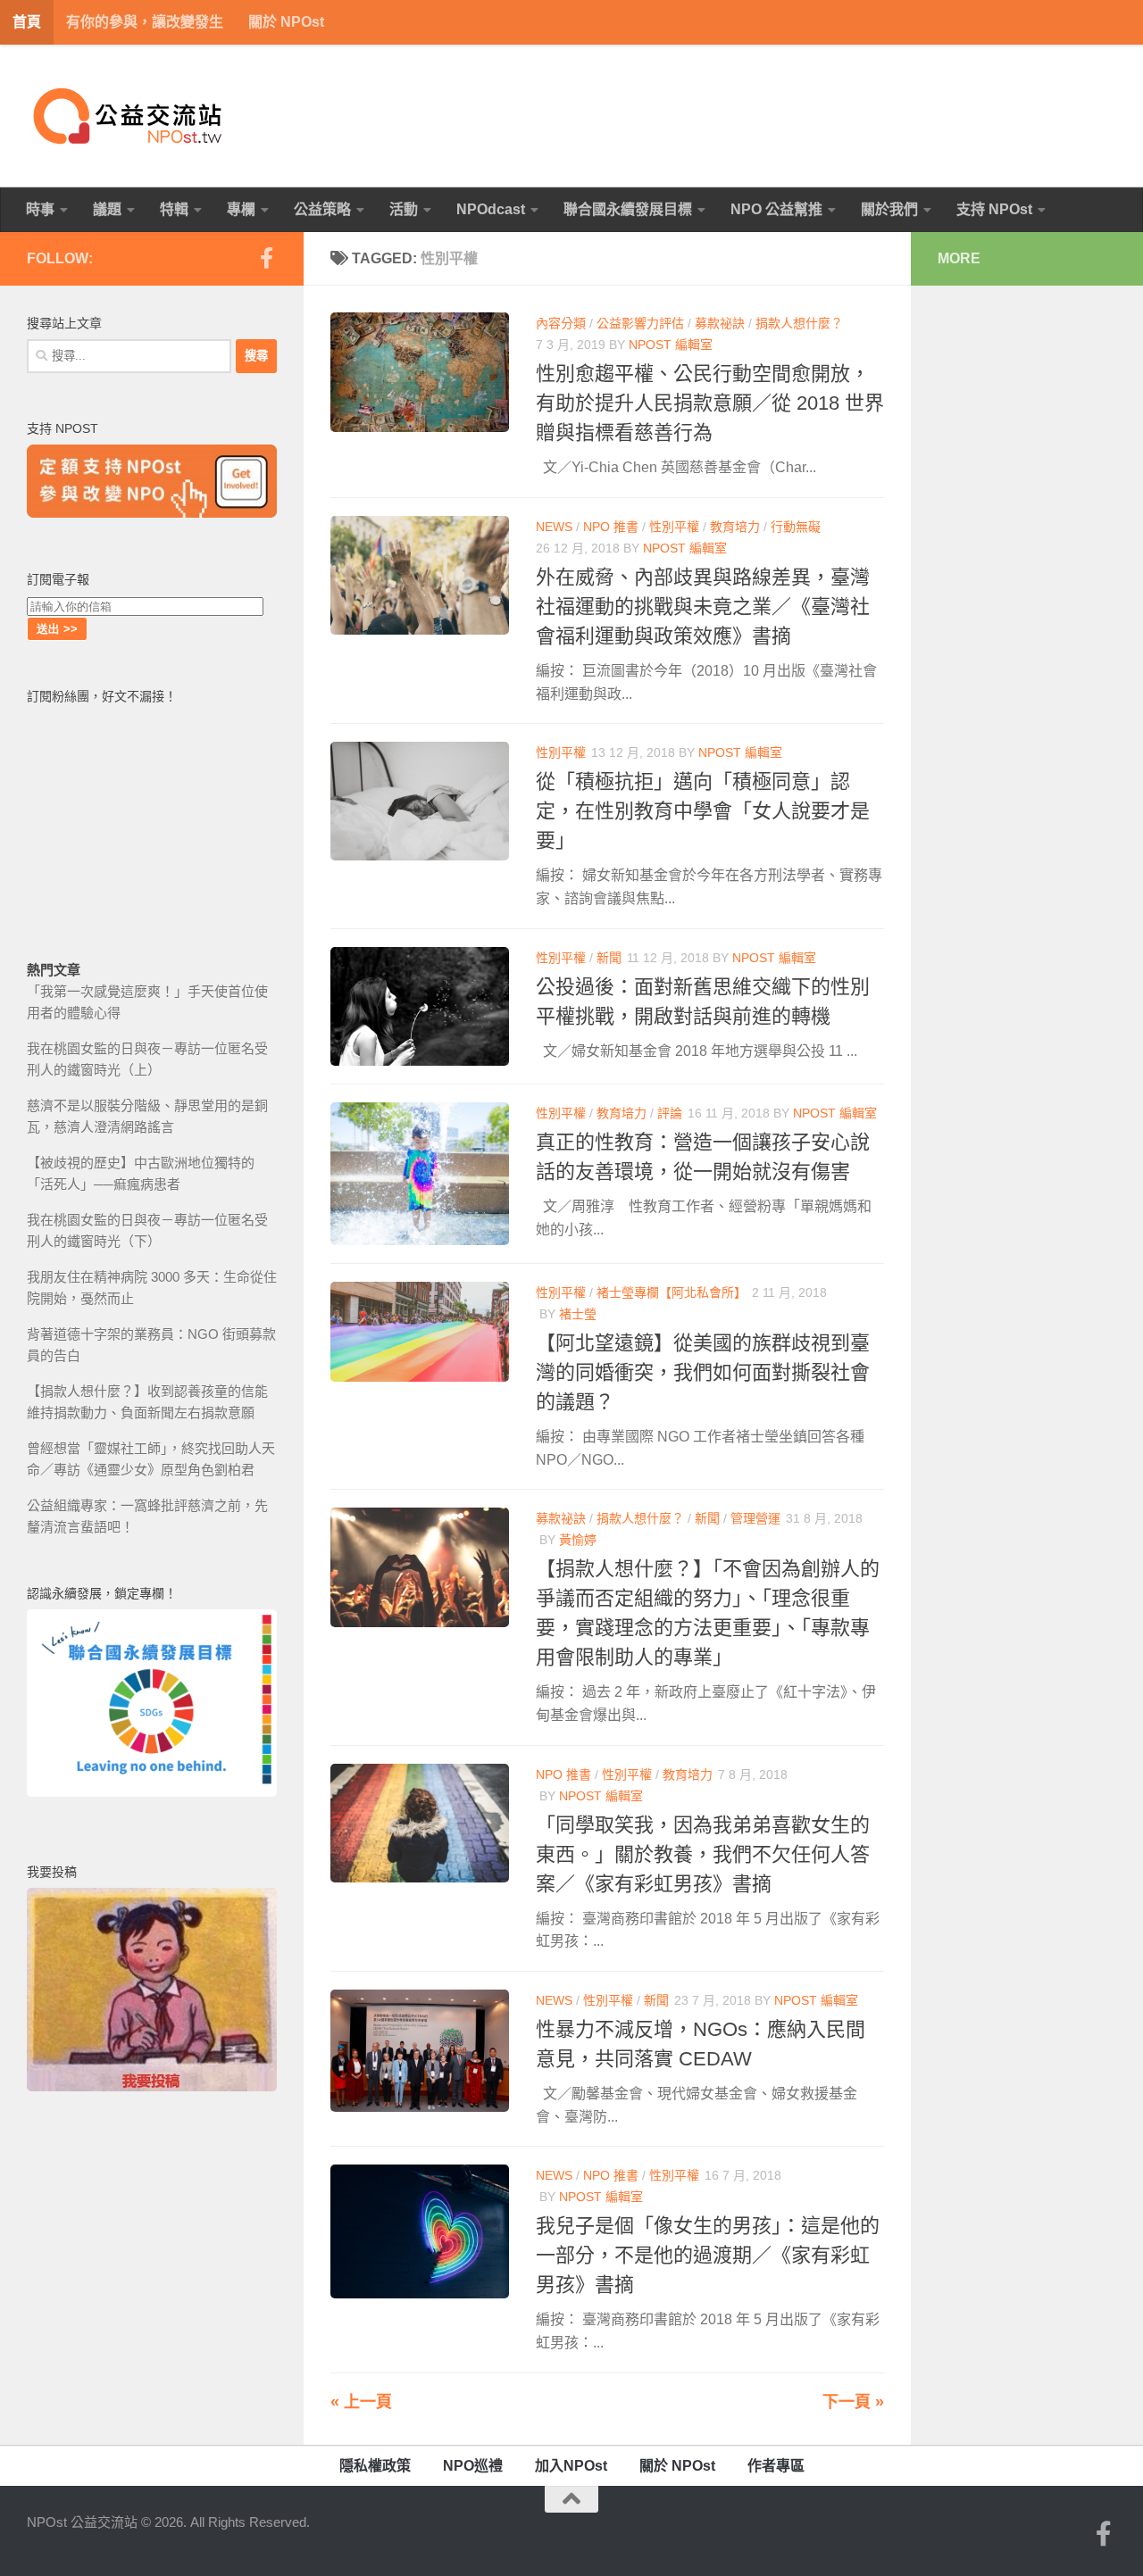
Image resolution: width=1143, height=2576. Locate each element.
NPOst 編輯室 (671, 345)
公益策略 (322, 209)
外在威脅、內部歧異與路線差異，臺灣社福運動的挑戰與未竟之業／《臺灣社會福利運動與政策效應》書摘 (703, 607)
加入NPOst (571, 2466)
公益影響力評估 (640, 323)
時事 (40, 209)
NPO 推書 (611, 527)
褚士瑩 (578, 1314)
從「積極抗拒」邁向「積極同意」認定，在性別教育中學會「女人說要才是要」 (703, 811)
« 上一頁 (361, 2402)
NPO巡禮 (473, 2466)
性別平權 (674, 527)
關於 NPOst (286, 22)
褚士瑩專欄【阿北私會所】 (672, 1292)
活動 (404, 209)
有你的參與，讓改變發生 (145, 22)
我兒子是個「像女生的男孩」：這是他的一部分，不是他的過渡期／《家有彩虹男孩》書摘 (708, 2255)
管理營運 (755, 1518)
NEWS (554, 527)
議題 (107, 209)
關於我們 (889, 209)
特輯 (174, 209)
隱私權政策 (375, 2466)
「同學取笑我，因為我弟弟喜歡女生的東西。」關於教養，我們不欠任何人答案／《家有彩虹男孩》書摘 (703, 1854)
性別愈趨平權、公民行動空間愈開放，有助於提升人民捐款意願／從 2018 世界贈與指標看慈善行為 (710, 403)
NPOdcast (491, 209)
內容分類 (561, 323)
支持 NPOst (994, 209)
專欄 (241, 209)
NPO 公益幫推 (776, 209)
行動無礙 (796, 527)
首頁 (27, 22)
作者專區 (776, 2466)
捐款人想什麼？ (799, 323)
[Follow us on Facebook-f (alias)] (266, 258)
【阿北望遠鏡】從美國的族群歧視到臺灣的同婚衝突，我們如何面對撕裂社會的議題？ (703, 1372)
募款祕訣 (720, 323)
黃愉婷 (578, 1540)
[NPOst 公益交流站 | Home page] (129, 116)
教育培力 (735, 527)
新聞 (609, 958)
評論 (670, 1113)
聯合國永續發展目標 (628, 209)
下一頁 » (853, 2402)
